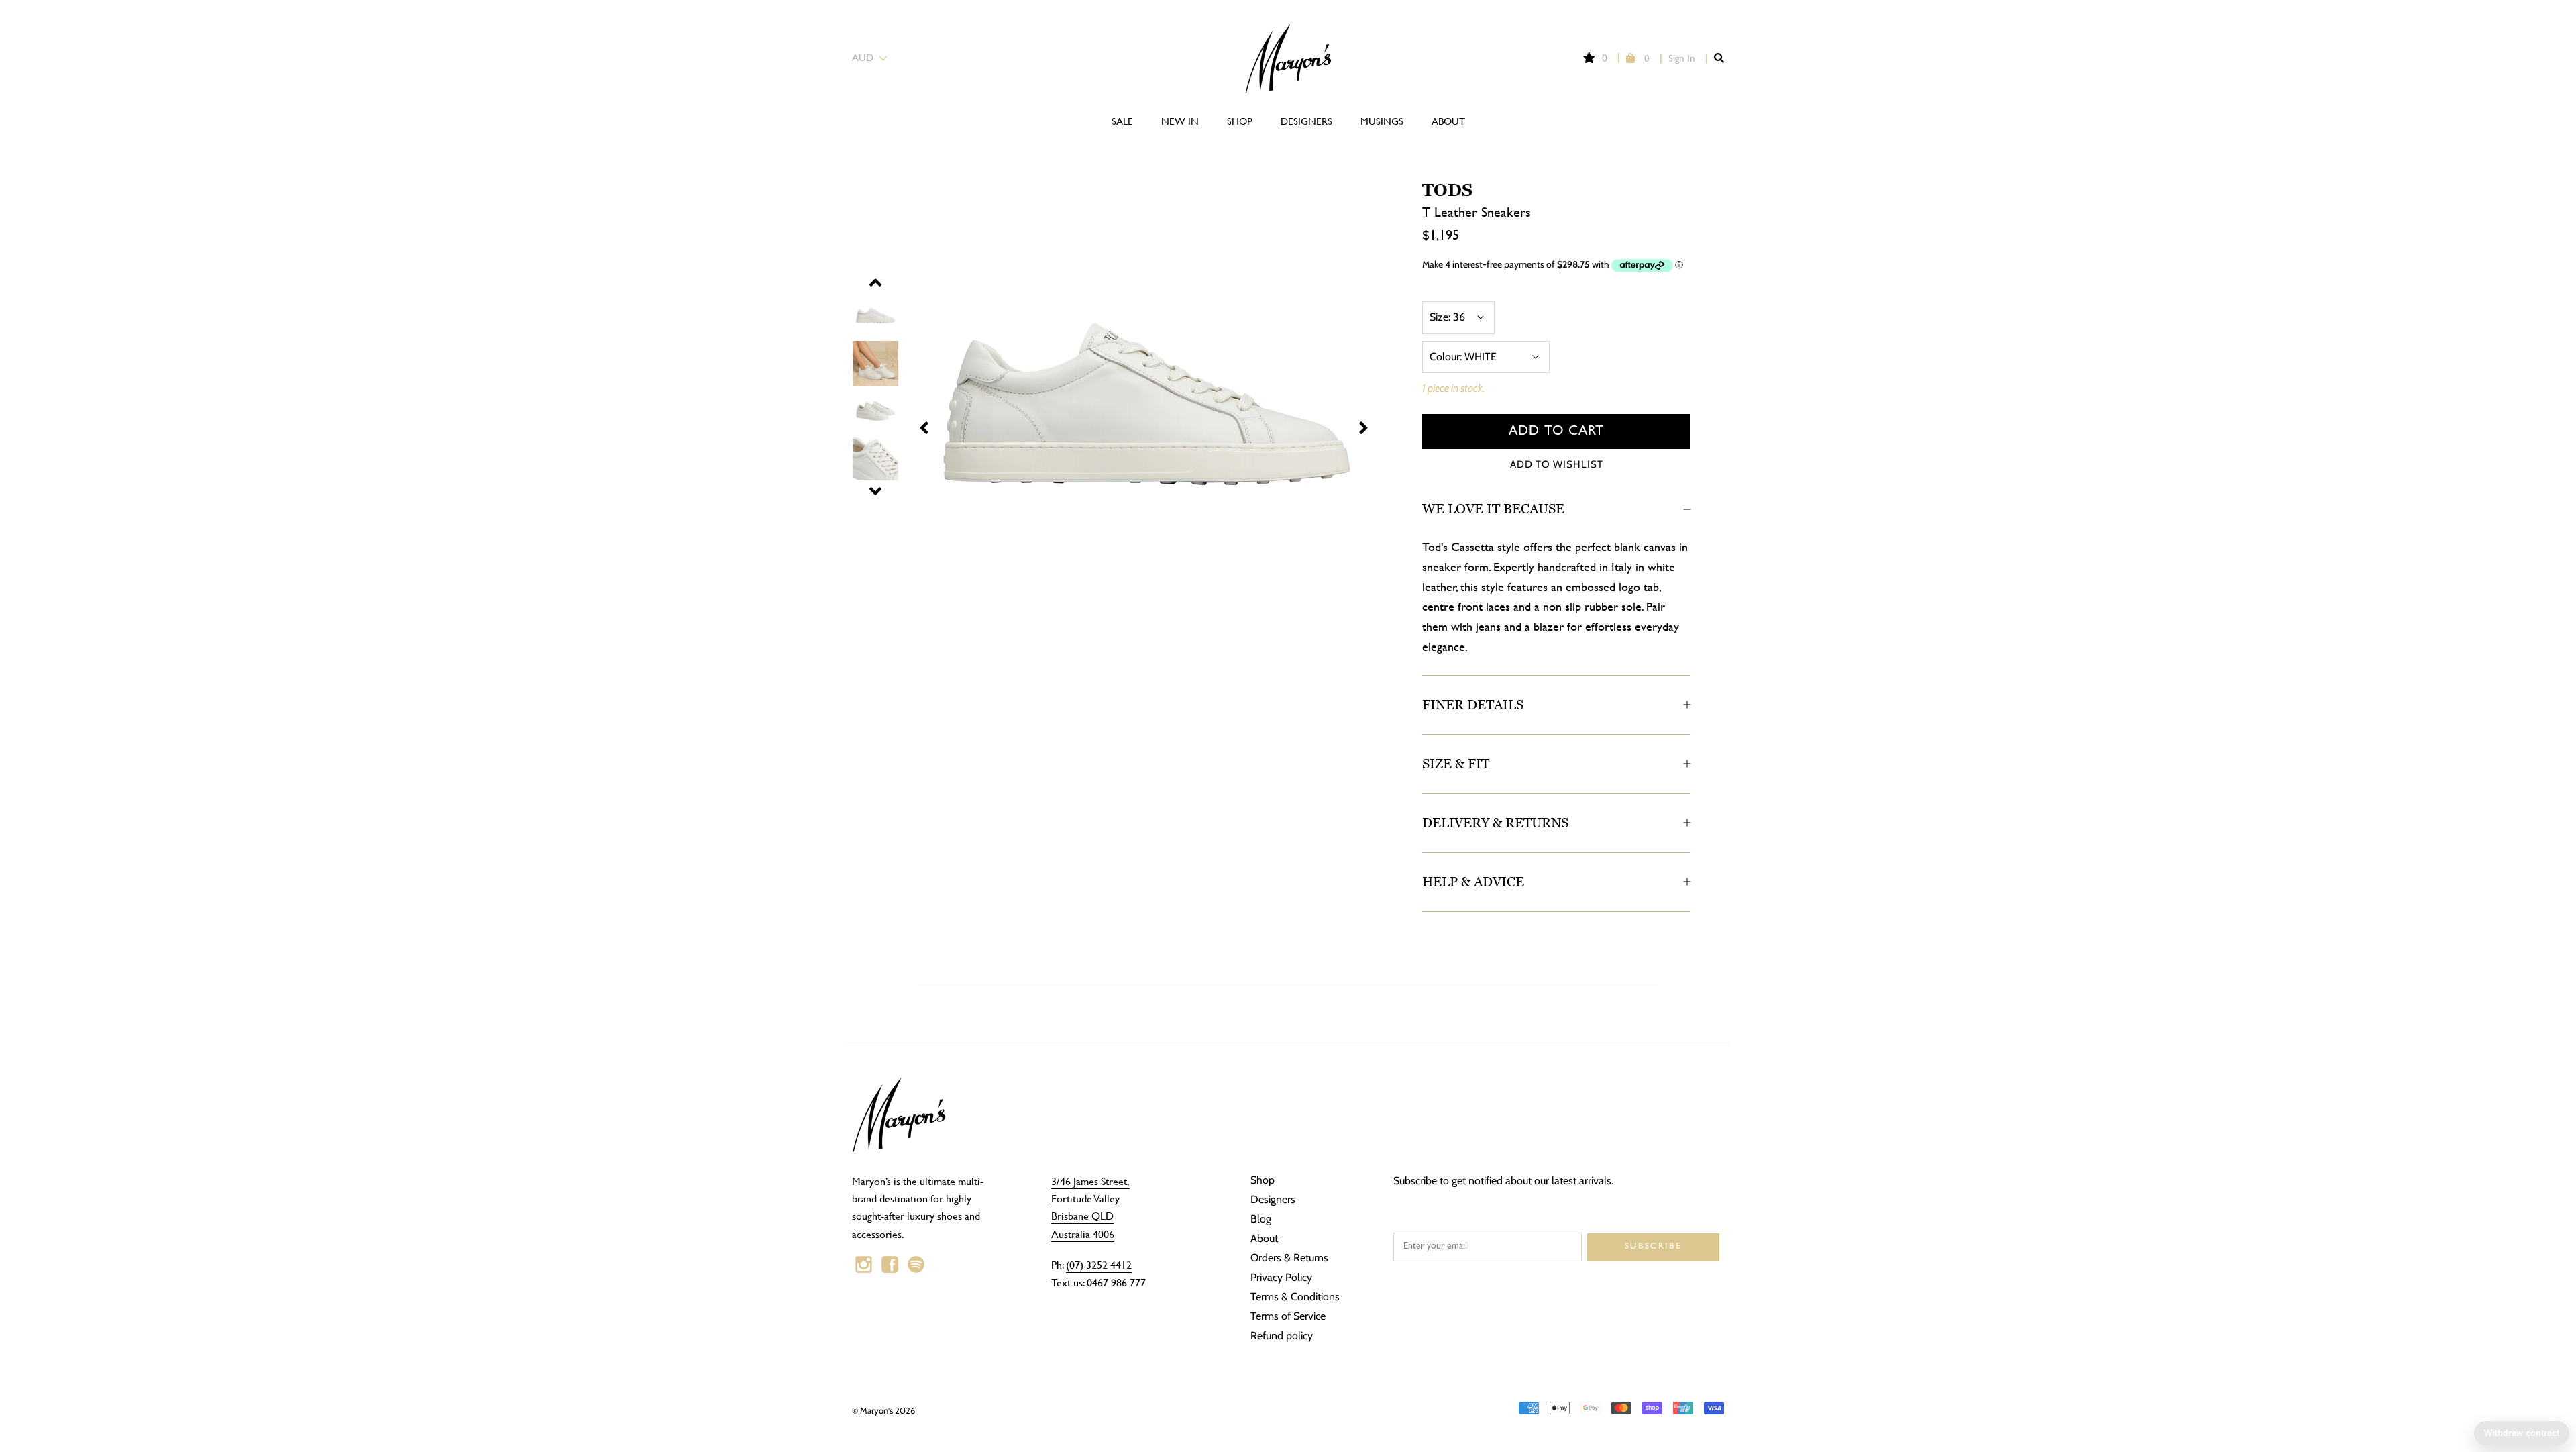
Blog (1261, 1219)
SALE (1122, 121)
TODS (1447, 190)
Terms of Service (1288, 1316)
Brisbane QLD (1082, 1215)
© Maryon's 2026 (883, 1410)
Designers (1306, 121)
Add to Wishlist (1557, 464)
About (1448, 121)
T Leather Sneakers (1477, 212)
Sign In (1682, 58)
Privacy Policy (1281, 1277)
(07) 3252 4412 (1099, 1264)
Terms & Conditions (1295, 1297)
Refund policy (1282, 1336)
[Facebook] (890, 1265)
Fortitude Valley (1085, 1198)
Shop (1240, 121)
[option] (1120, 418)
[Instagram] (864, 1265)
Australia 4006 (1083, 1234)
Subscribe (1653, 1247)
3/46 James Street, (1090, 1181)
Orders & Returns (1289, 1258)
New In (1180, 121)
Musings (1382, 121)
